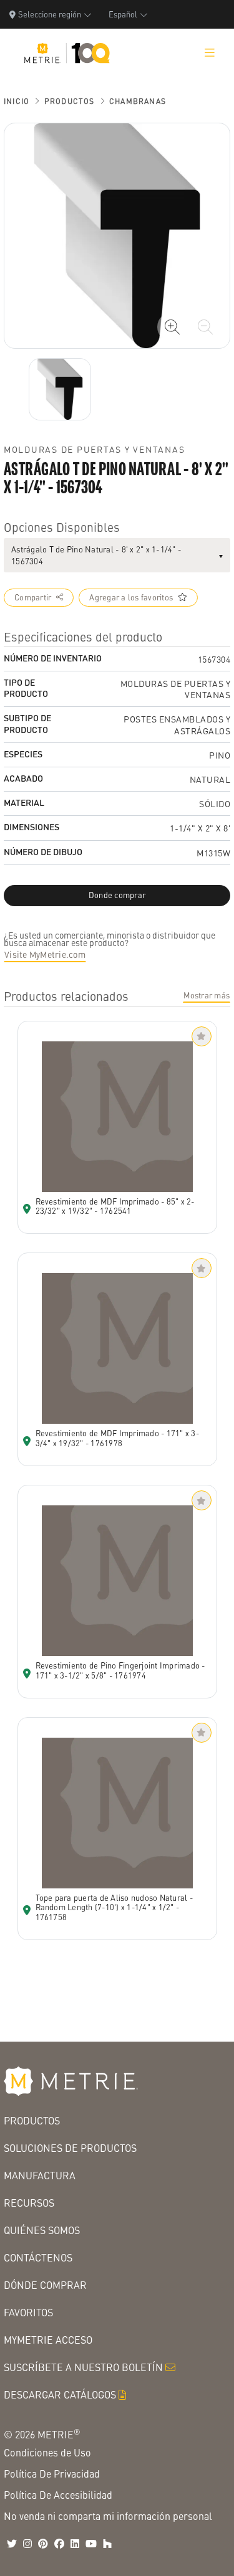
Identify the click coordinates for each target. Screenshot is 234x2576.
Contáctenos (38, 2257)
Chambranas (138, 101)
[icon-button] (172, 327)
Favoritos (28, 2312)
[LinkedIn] (75, 2544)
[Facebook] (59, 2544)
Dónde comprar (45, 2285)
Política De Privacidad (52, 2474)
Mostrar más (207, 995)
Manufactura (40, 2175)
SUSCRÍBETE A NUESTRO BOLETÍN (83, 2367)
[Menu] (210, 53)
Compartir (33, 597)
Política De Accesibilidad (58, 2495)
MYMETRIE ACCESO (48, 2340)
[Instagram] (27, 2544)
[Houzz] (107, 2544)
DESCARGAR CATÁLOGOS (60, 2394)
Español (123, 14)
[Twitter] (12, 2544)
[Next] (60, 389)
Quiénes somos (42, 2230)
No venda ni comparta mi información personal (108, 2516)
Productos (70, 101)
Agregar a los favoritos (131, 597)
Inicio (17, 101)
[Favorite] (202, 1036)
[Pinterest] (43, 2544)
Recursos (29, 2203)
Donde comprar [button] (117, 895)
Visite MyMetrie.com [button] (45, 954)
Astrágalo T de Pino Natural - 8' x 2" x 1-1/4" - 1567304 (96, 555)
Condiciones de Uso (47, 2452)
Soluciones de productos (70, 2148)
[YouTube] (91, 2544)
